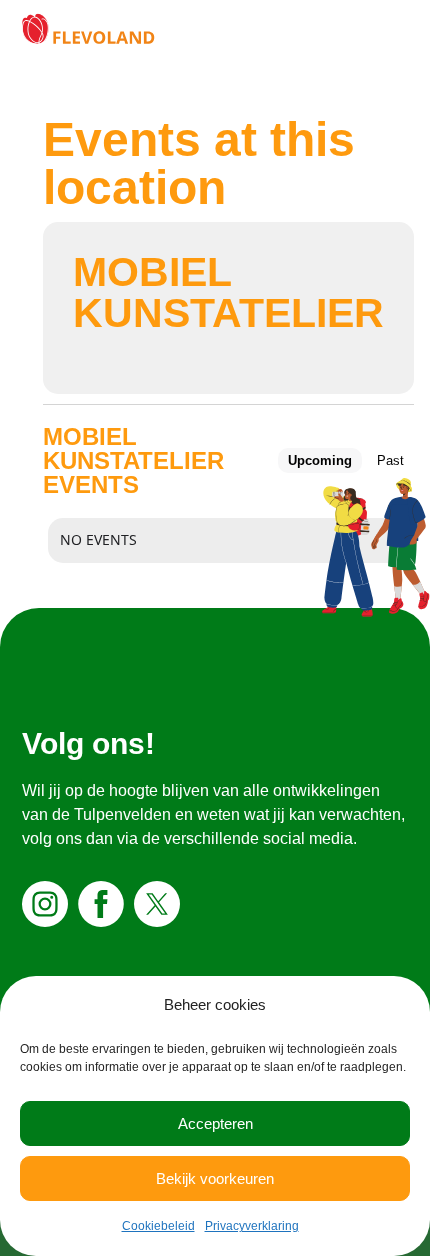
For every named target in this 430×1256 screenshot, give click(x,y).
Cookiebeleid (158, 1226)
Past (390, 460)
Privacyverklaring (252, 1226)
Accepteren (215, 1123)
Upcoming (320, 460)
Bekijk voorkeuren (215, 1178)
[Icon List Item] (47, 904)
